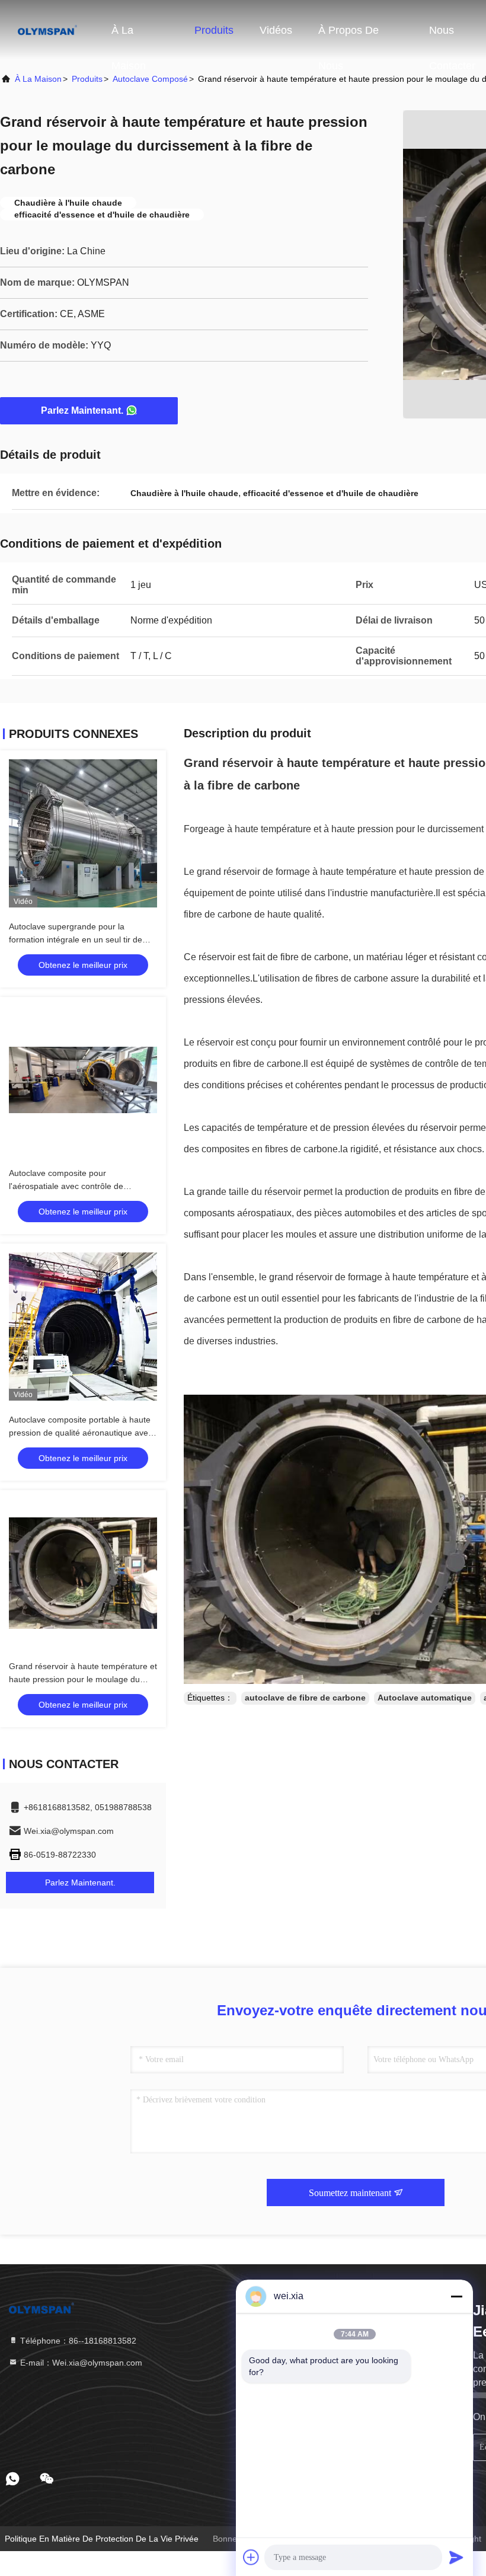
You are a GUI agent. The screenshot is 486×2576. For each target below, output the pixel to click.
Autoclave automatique (425, 1698)
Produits (214, 30)
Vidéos (276, 30)
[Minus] (456, 2296)
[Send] (456, 2557)
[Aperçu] (47, 30)
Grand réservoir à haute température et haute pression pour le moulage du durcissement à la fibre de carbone (83, 1679)
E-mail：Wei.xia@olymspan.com (80, 2363)
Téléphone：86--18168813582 (77, 2341)
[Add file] (251, 2557)
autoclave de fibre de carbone (305, 1698)
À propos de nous (348, 36)
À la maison (129, 36)
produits (87, 79)
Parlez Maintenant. (82, 410)
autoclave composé (150, 79)
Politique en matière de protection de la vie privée (102, 2539)
